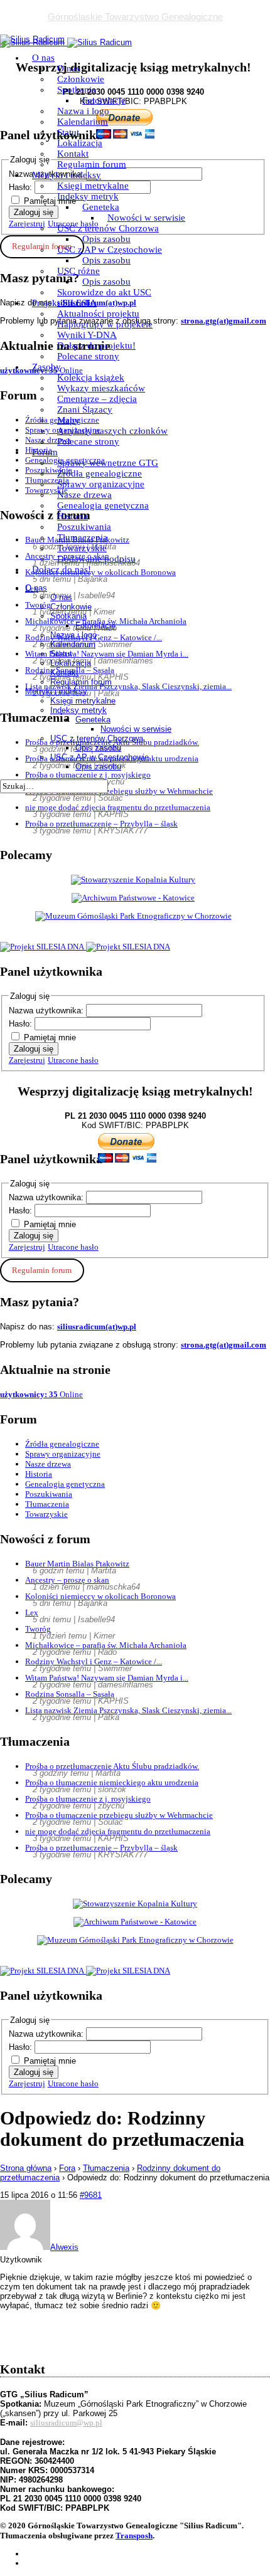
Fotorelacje (104, 100)
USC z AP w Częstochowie (110, 250)
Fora (67, 2168)
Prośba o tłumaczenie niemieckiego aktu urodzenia (112, 1782)
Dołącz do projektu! (96, 346)
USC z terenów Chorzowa (108, 228)
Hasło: (22, 1024)
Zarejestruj (27, 1060)
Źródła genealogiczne (100, 473)
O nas (43, 58)
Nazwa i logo (83, 111)
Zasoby (46, 367)
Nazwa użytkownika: (47, 1011)
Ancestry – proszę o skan (67, 1580)
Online (41, 1394)
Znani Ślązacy (85, 409)
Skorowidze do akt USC (104, 292)
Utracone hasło (73, 1060)
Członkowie (81, 79)
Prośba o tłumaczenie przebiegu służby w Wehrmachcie (119, 1815)
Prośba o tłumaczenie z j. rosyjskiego (88, 1799)
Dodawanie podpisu (96, 559)
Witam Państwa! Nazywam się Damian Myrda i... (107, 1678)
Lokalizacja (80, 143)
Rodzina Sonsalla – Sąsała (70, 1694)
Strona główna (26, 2168)
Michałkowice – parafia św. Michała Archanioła (106, 1645)
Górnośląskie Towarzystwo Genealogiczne (135, 17)
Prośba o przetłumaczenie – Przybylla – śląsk (101, 824)
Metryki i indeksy (67, 175)
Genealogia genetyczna (103, 505)
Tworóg (38, 1629)
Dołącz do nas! (62, 569)
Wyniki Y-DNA (87, 335)
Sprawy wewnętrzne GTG (108, 463)
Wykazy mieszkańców (101, 388)
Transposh (134, 2536)
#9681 (91, 2195)
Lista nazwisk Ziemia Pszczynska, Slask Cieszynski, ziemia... (128, 1710)
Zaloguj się (34, 1049)
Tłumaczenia (82, 537)
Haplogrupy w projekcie (105, 324)
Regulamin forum (92, 164)
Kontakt (73, 154)
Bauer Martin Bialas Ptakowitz (77, 1564)
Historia (73, 516)
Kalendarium (83, 122)
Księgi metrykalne (93, 186)
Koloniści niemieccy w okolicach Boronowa (100, 1596)
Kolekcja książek (91, 377)
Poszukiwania (84, 527)
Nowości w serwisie (146, 218)
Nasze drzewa (84, 495)
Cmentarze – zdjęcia (97, 399)
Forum (45, 452)
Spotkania (77, 90)
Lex (32, 1613)
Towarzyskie (82, 548)
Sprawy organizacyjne (101, 484)
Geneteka (101, 207)
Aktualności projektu (98, 314)
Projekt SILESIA (64, 303)
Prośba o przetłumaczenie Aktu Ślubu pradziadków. (112, 1766)
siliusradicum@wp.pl (66, 2423)
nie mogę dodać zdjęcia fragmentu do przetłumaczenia (118, 807)
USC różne (78, 271)
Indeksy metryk (88, 196)
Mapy (68, 420)
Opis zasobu (106, 239)
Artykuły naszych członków (112, 431)
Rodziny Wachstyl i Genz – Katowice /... (94, 1661)
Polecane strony (88, 356)
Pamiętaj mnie (50, 1037)
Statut (68, 132)
